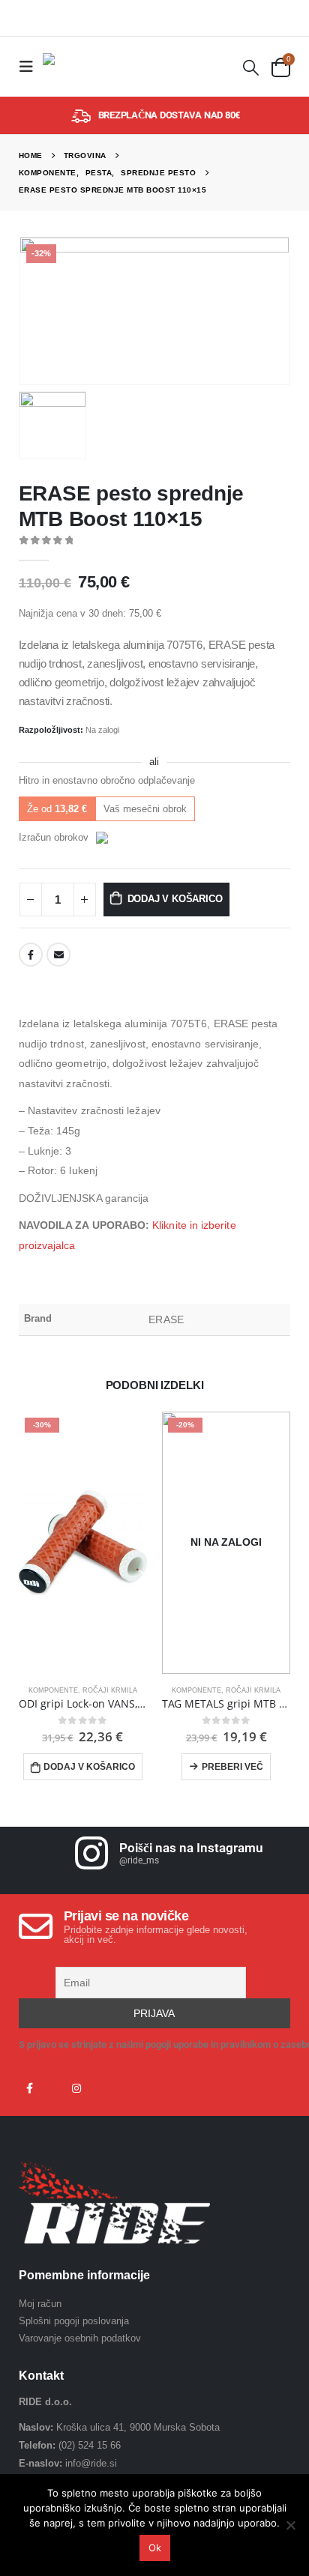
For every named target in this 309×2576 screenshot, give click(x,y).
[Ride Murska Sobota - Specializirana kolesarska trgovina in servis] (73, 67)
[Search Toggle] (250, 67)
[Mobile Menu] (31, 67)
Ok (155, 2548)
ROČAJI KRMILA (110, 1690)
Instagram (76, 2088)
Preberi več (232, 1767)
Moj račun (40, 2304)
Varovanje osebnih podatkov (80, 2338)
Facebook (31, 955)
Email (58, 955)
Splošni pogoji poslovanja (74, 2321)
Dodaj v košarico (175, 899)
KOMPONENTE (53, 1690)
